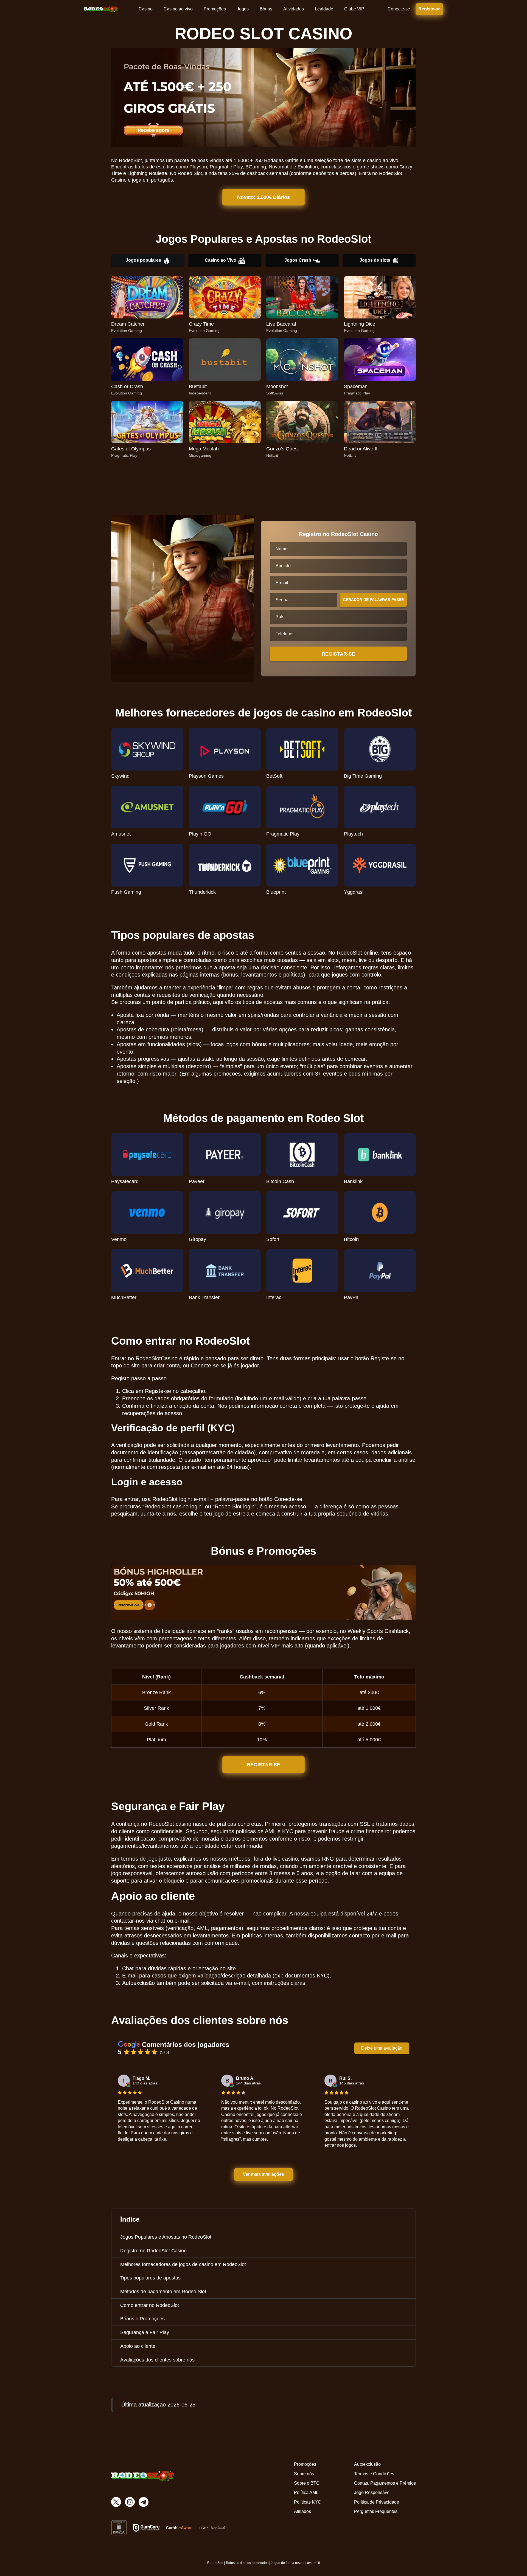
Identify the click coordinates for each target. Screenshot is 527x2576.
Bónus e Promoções (142, 2319)
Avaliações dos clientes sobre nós (157, 2360)
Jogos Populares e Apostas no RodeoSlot (166, 2237)
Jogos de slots (375, 260)
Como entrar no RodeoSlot (150, 2305)
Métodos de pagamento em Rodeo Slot (163, 2292)
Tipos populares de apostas (150, 2278)
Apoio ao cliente (138, 2346)
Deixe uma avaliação (382, 2048)
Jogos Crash (298, 260)
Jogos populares (143, 260)
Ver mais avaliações (264, 2174)
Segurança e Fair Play (145, 2332)
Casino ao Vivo (221, 260)
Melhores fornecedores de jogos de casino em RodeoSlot (183, 2264)
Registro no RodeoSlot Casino (153, 2251)
